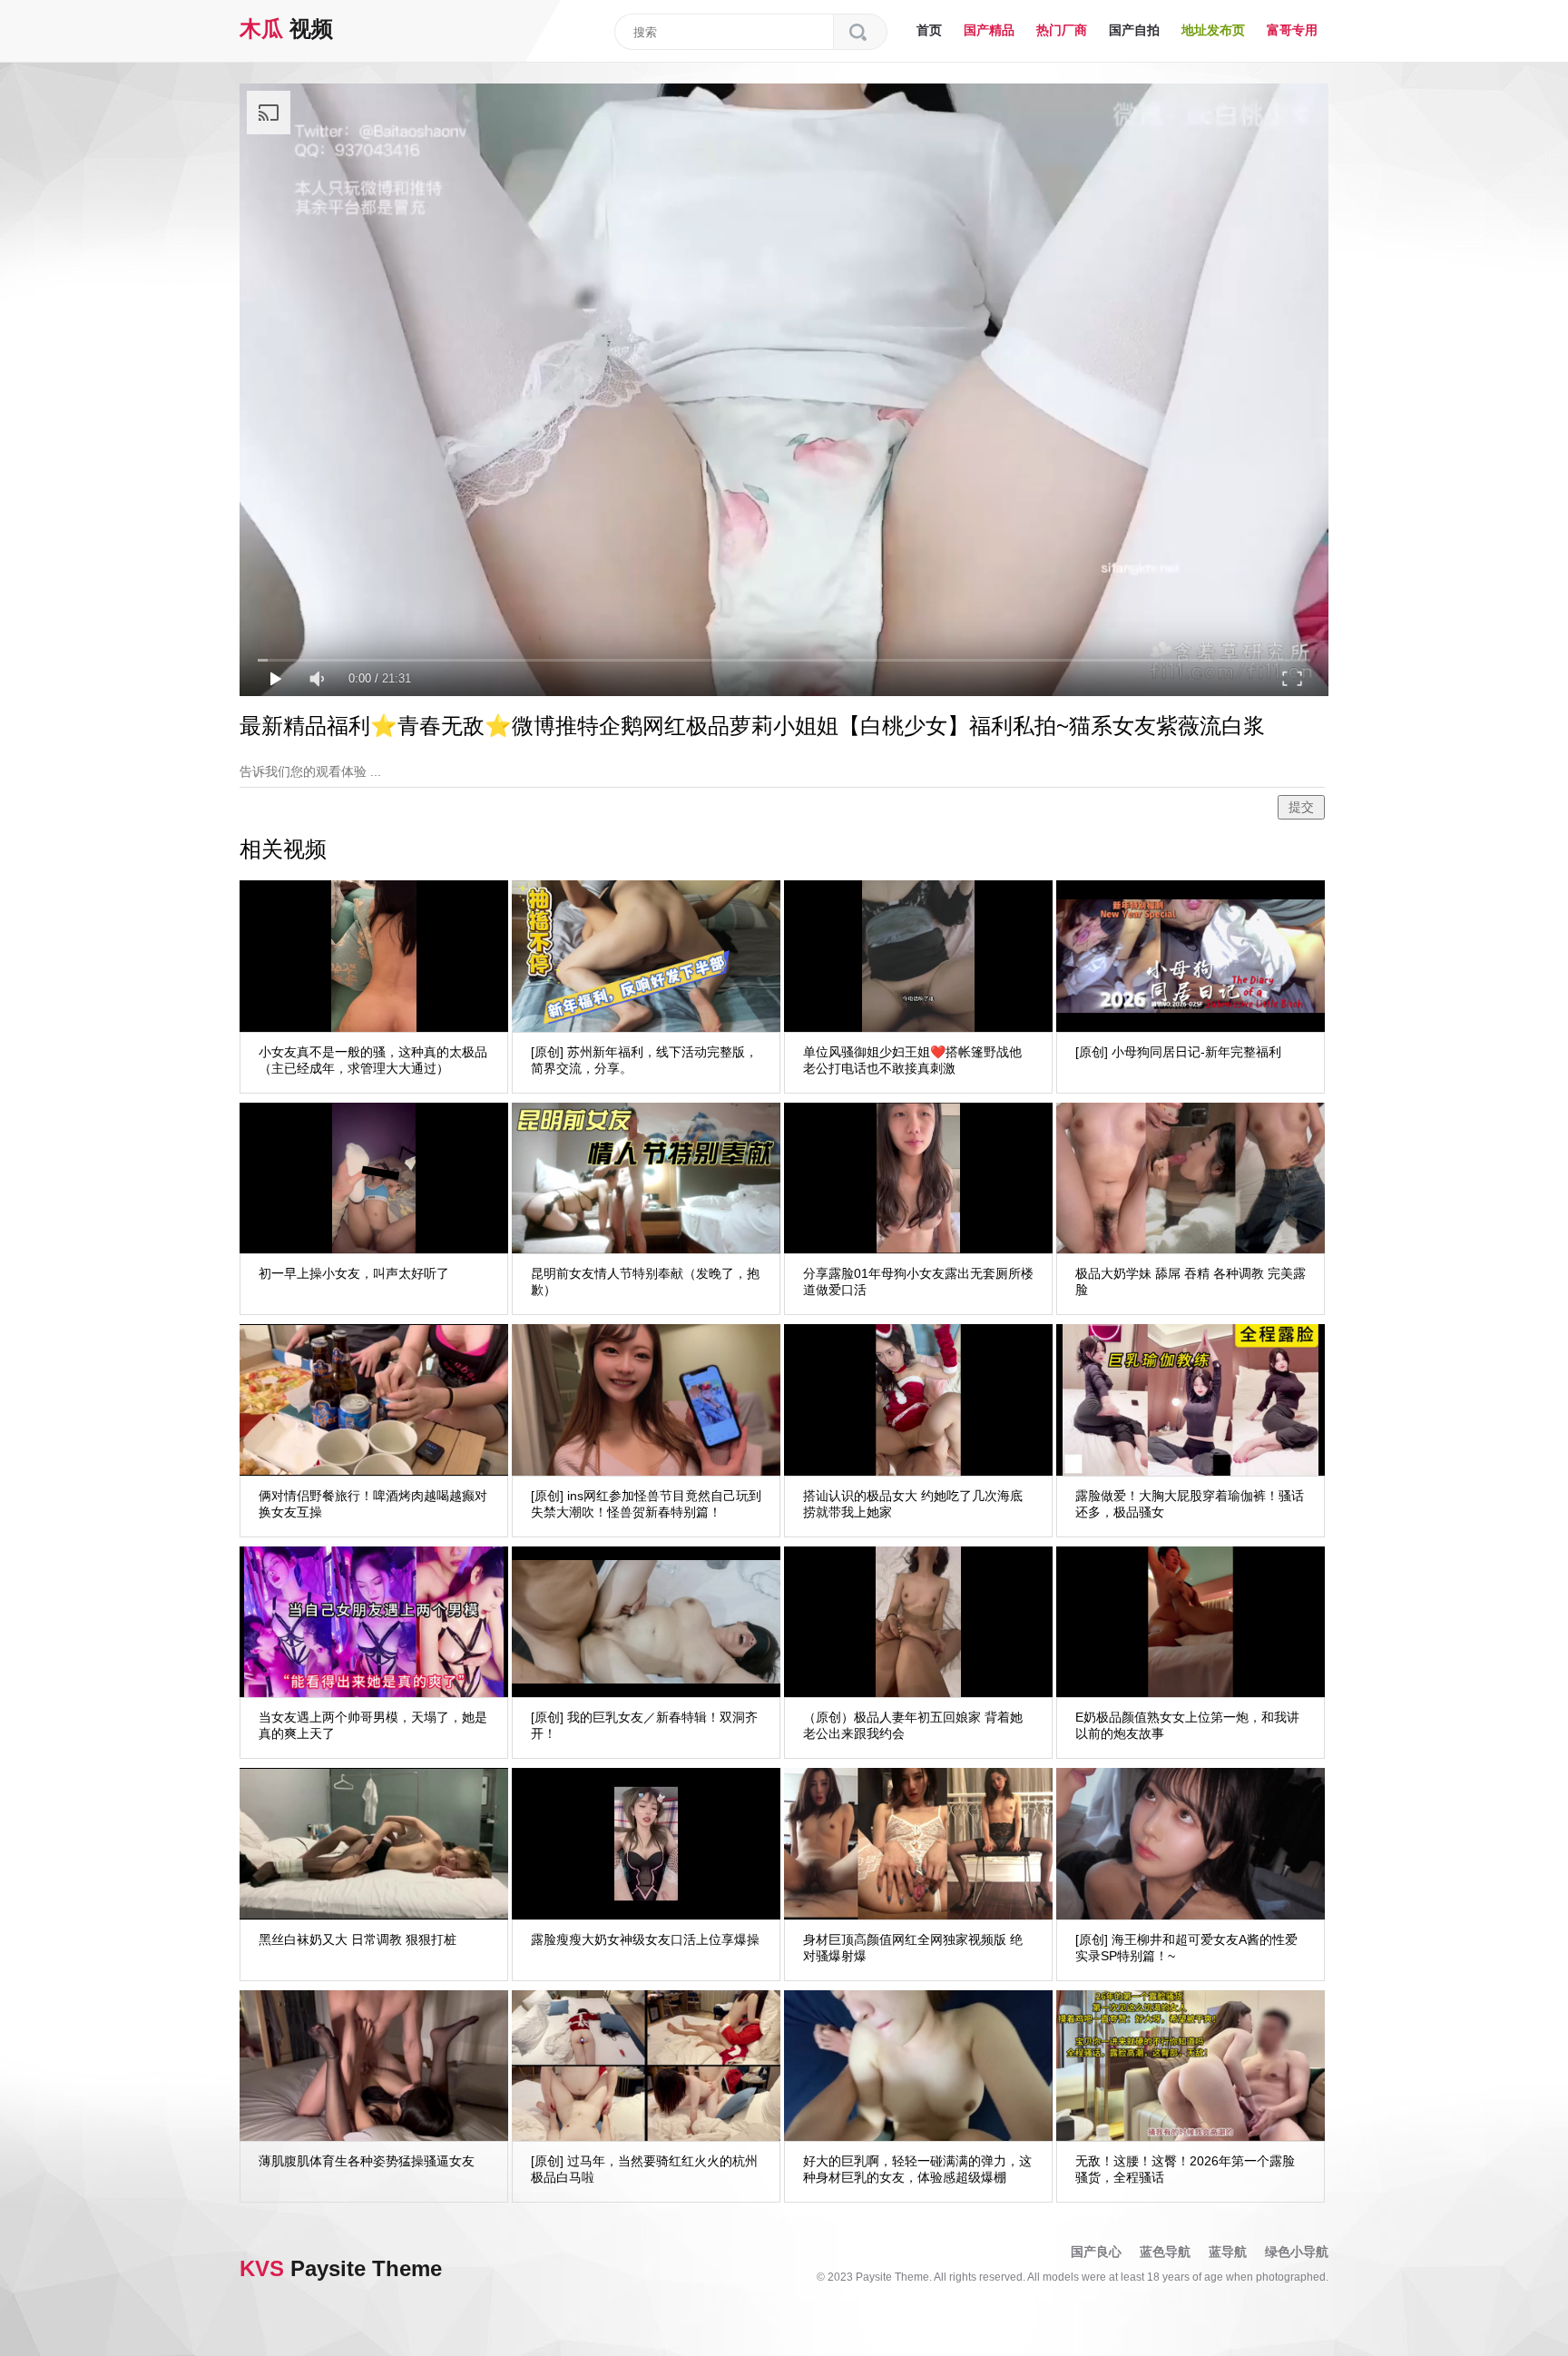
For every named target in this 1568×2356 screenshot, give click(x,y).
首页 (929, 30)
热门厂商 (1062, 30)
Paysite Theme (341, 2268)
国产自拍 (1134, 30)
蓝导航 (1228, 2252)
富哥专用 (1292, 30)
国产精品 (989, 30)
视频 (286, 29)
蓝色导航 (1165, 2252)
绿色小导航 (1297, 2252)
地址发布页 (1213, 30)
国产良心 (1096, 2252)
